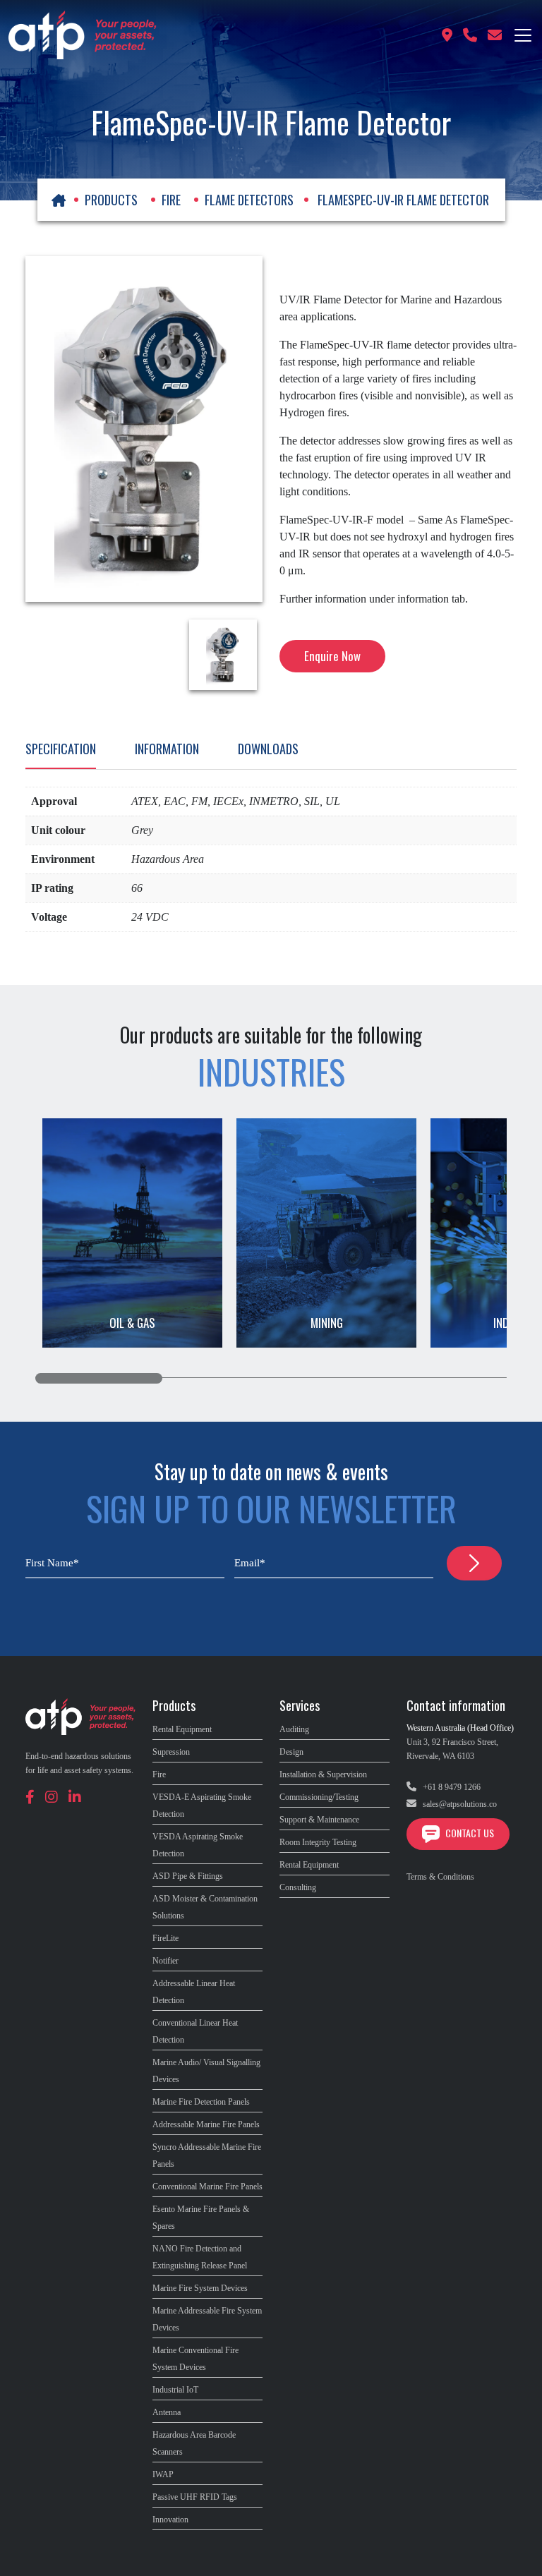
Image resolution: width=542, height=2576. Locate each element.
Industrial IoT (175, 2390)
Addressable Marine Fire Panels (206, 2124)
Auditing (294, 1729)
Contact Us (469, 1833)
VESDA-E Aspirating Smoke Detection (202, 1806)
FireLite (165, 1938)
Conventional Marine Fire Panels (207, 2187)
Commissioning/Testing (319, 1797)
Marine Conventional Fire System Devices (195, 2359)
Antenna (167, 2412)
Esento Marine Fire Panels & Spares (201, 2218)
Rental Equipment (182, 1729)
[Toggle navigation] (523, 35)
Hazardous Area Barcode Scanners (194, 2443)
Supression (171, 1752)
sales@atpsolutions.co (459, 1804)
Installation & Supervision (323, 1774)
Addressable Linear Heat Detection (194, 1992)
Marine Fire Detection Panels (201, 2102)
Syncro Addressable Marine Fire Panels (207, 2155)
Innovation (170, 2520)
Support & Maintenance (319, 1820)
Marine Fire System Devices (200, 2288)
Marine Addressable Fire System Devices (207, 2319)
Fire (171, 200)
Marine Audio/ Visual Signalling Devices (206, 2071)
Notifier (165, 1961)
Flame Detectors (249, 200)
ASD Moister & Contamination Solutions (205, 1907)
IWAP (163, 2474)
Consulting (298, 1887)
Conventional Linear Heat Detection (195, 2031)
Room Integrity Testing (318, 1842)
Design (291, 1752)
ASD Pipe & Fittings (188, 1876)
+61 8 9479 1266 (451, 1787)
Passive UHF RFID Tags (195, 2497)
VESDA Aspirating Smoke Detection (198, 1845)
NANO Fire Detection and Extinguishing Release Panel (200, 2257)
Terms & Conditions (440, 1877)
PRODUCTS (111, 200)
